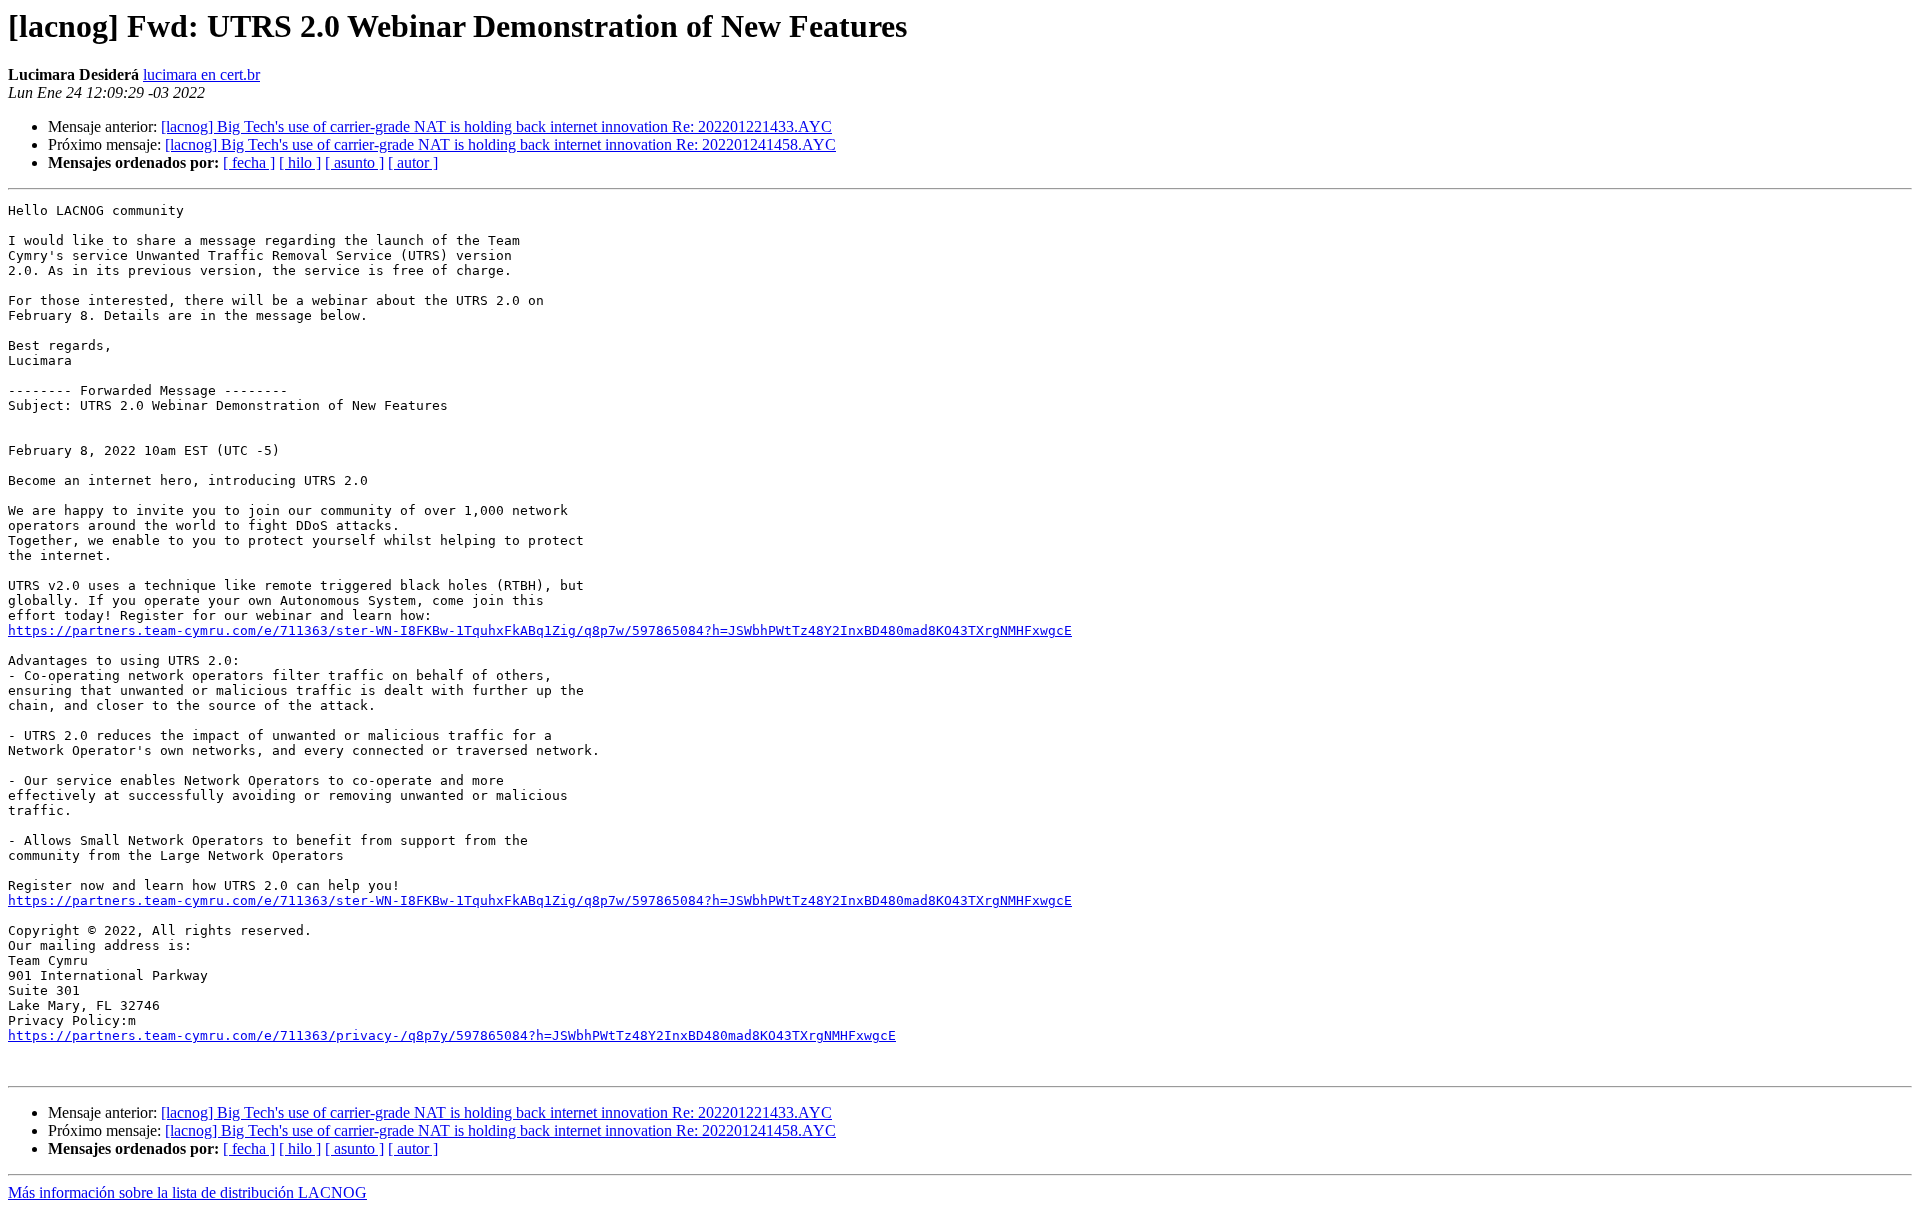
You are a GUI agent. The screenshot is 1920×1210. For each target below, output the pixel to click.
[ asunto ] (354, 162)
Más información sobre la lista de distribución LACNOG (187, 1192)
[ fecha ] (249, 162)
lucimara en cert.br (201, 74)
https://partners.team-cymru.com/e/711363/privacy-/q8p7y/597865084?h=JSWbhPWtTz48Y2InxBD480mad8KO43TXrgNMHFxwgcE (452, 1035)
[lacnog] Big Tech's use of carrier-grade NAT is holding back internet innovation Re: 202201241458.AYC (500, 144)
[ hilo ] (300, 162)
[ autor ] (413, 162)
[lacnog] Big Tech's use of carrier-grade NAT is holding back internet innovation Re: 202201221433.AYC (496, 126)
